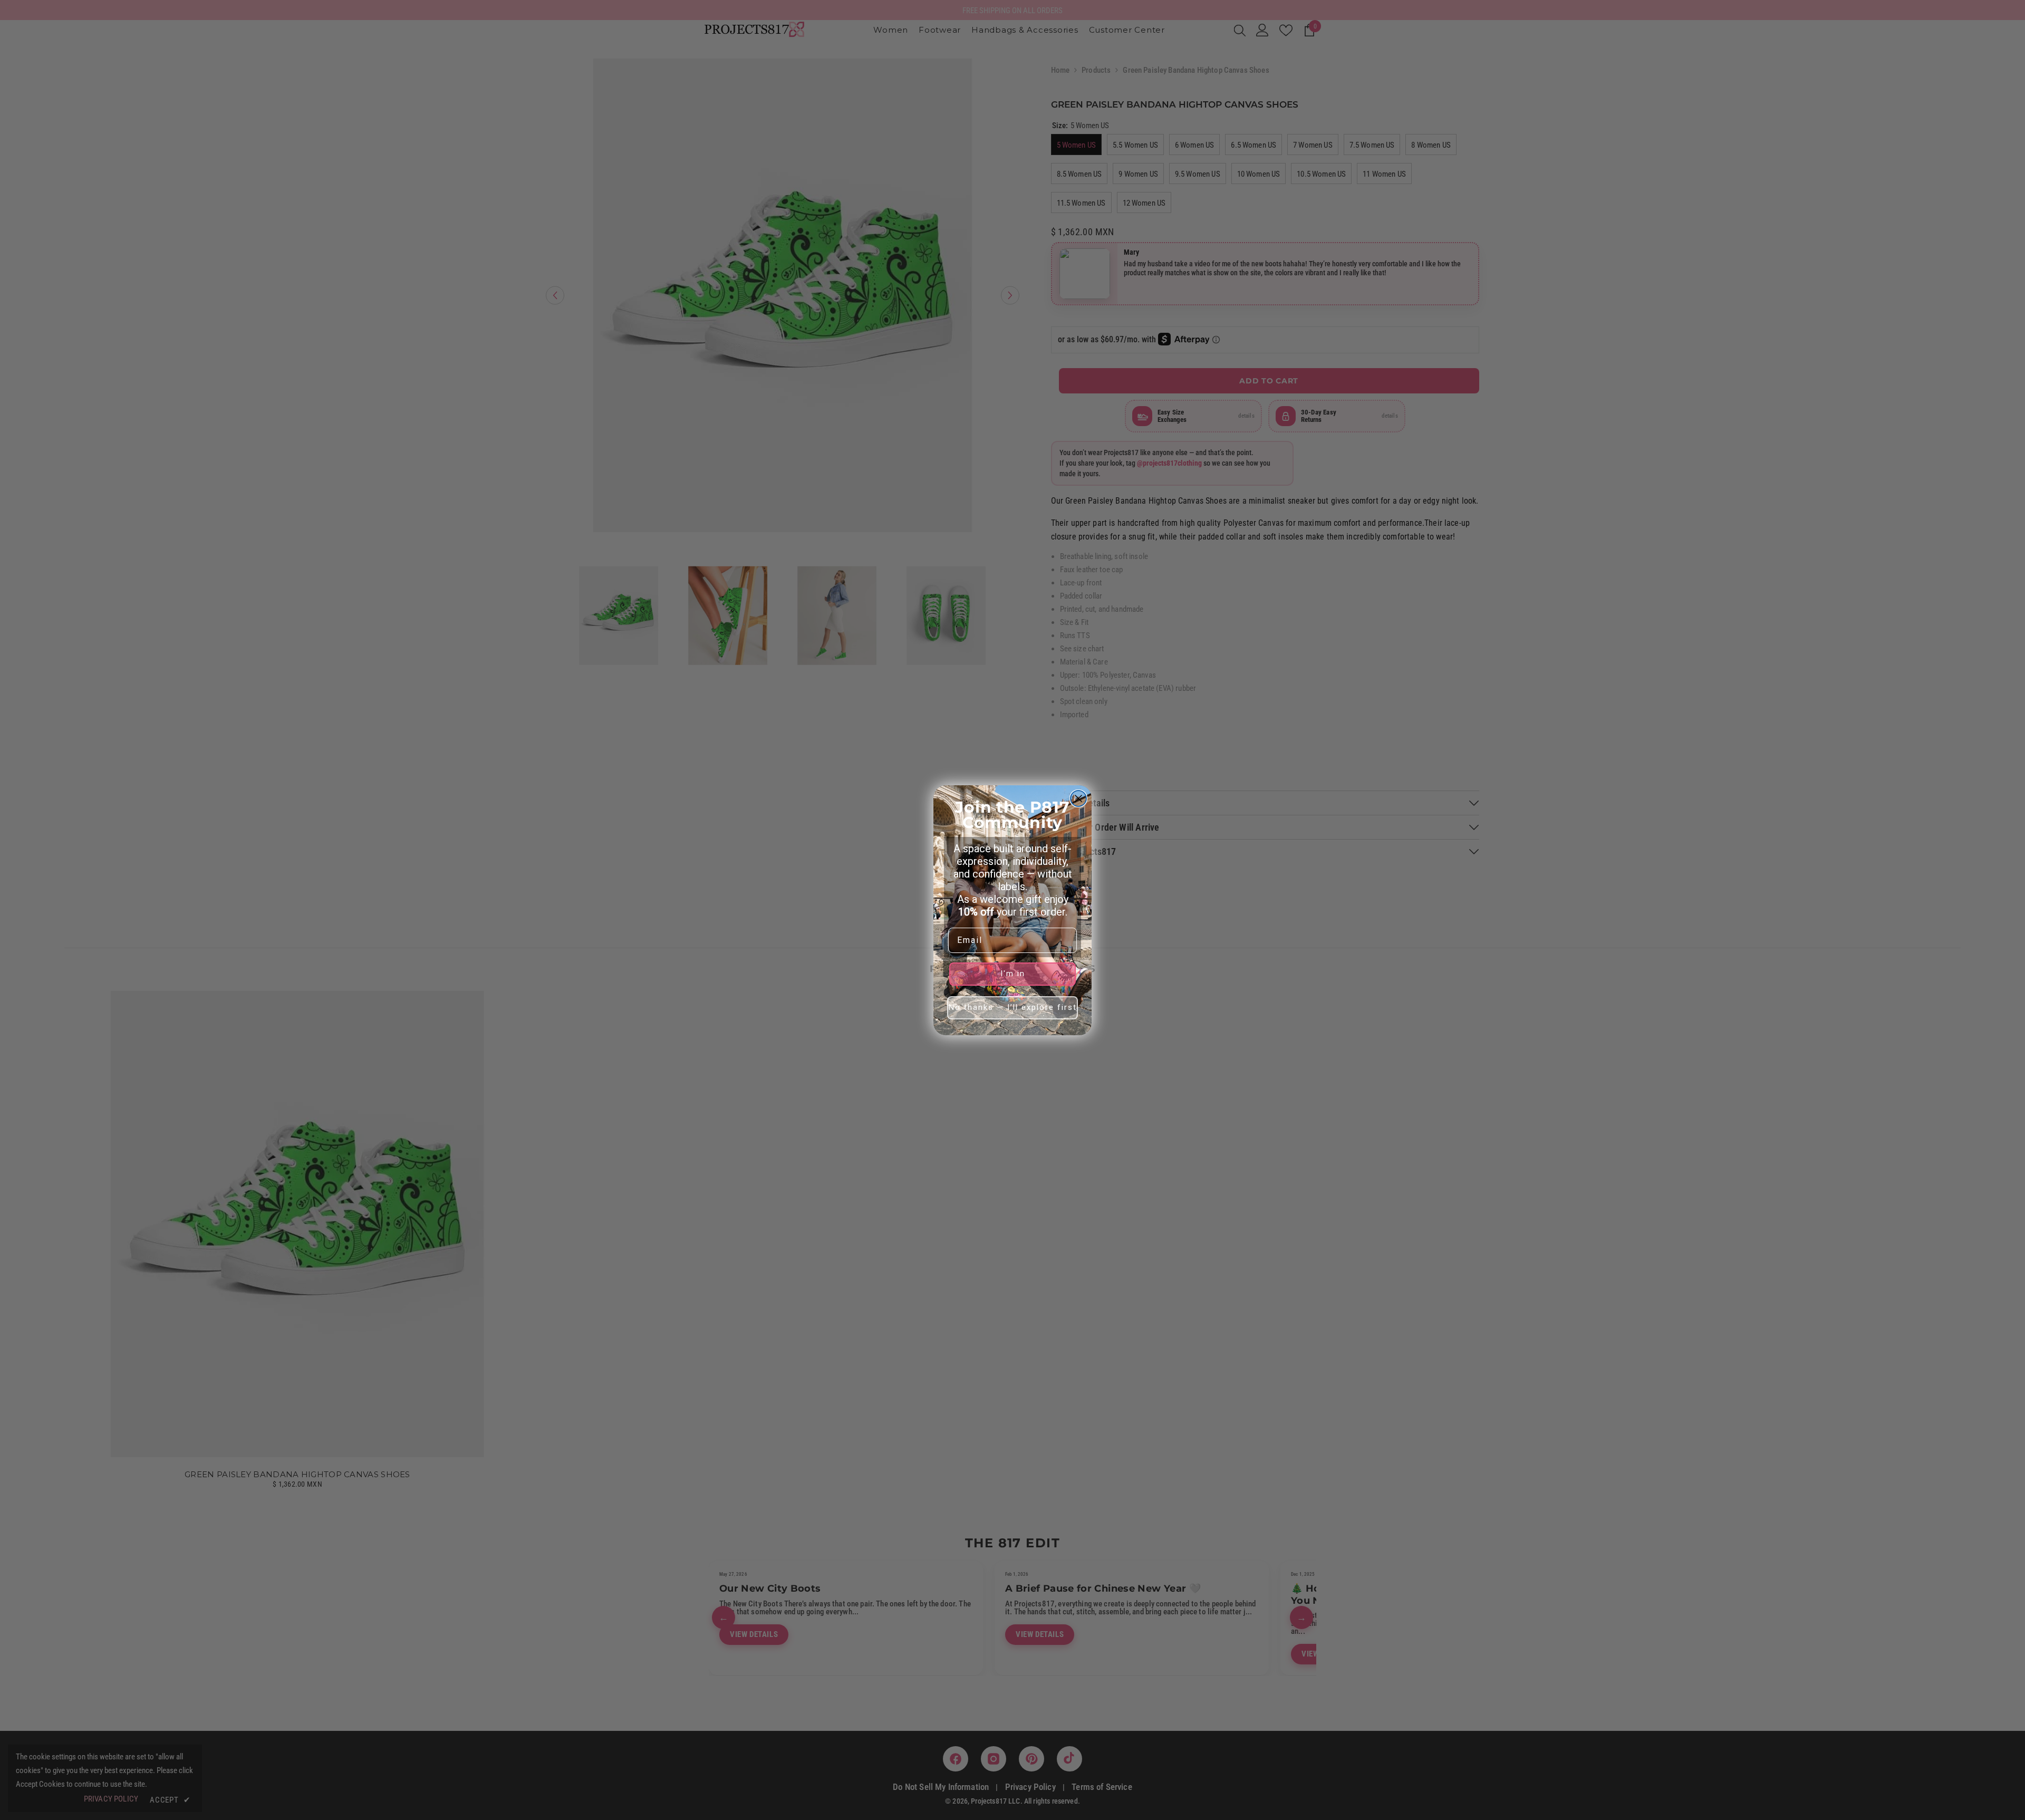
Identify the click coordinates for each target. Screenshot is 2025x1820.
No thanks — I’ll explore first (1013, 1007)
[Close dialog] (1078, 798)
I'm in (1013, 974)
